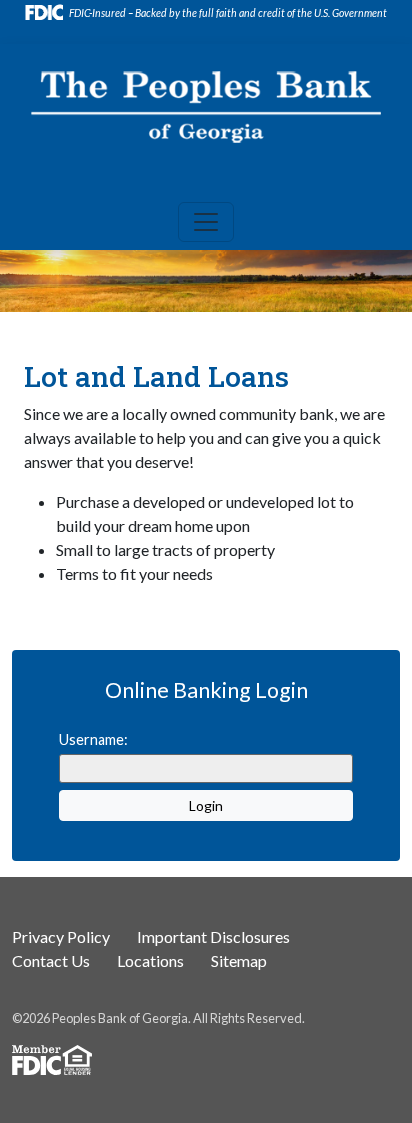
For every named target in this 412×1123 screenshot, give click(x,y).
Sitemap (239, 960)
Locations (150, 960)
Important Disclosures (213, 936)
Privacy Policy (61, 936)
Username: (93, 739)
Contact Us (51, 960)
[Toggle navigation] (206, 222)
